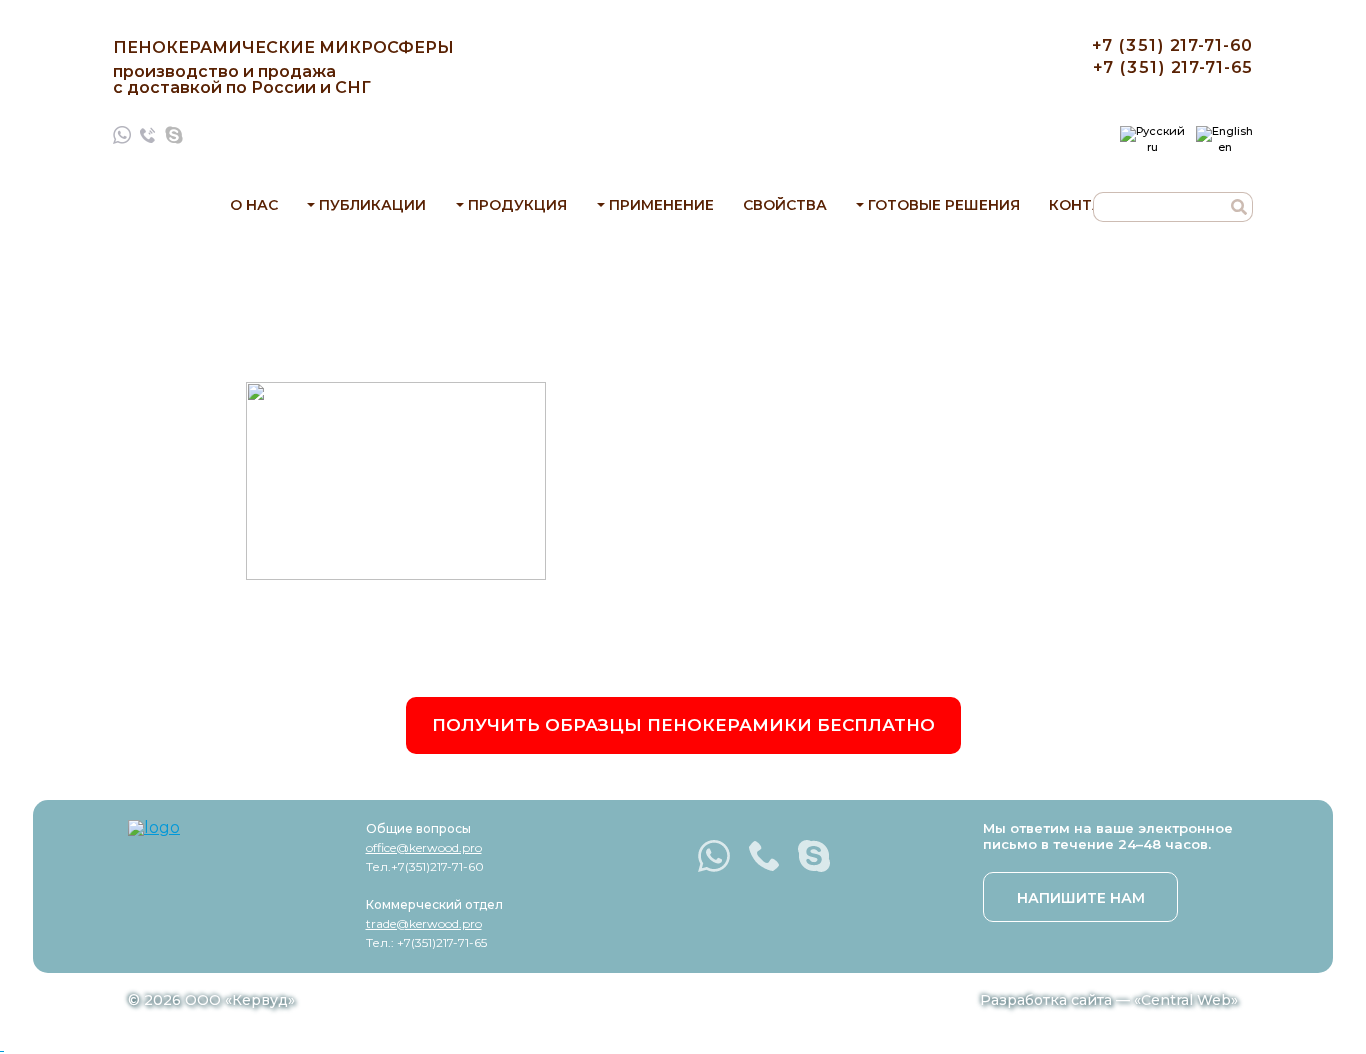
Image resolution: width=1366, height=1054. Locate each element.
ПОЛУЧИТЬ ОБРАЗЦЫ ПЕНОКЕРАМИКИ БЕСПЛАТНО (683, 725)
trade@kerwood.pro (424, 923)
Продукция (517, 205)
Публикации (372, 205)
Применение (661, 205)
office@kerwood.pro (424, 847)
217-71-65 (1173, 67)
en (1225, 146)
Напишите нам (1081, 898)
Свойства (785, 205)
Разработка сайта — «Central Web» (1109, 1000)
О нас (254, 205)
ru (1152, 146)
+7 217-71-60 (1172, 45)
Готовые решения (944, 205)
